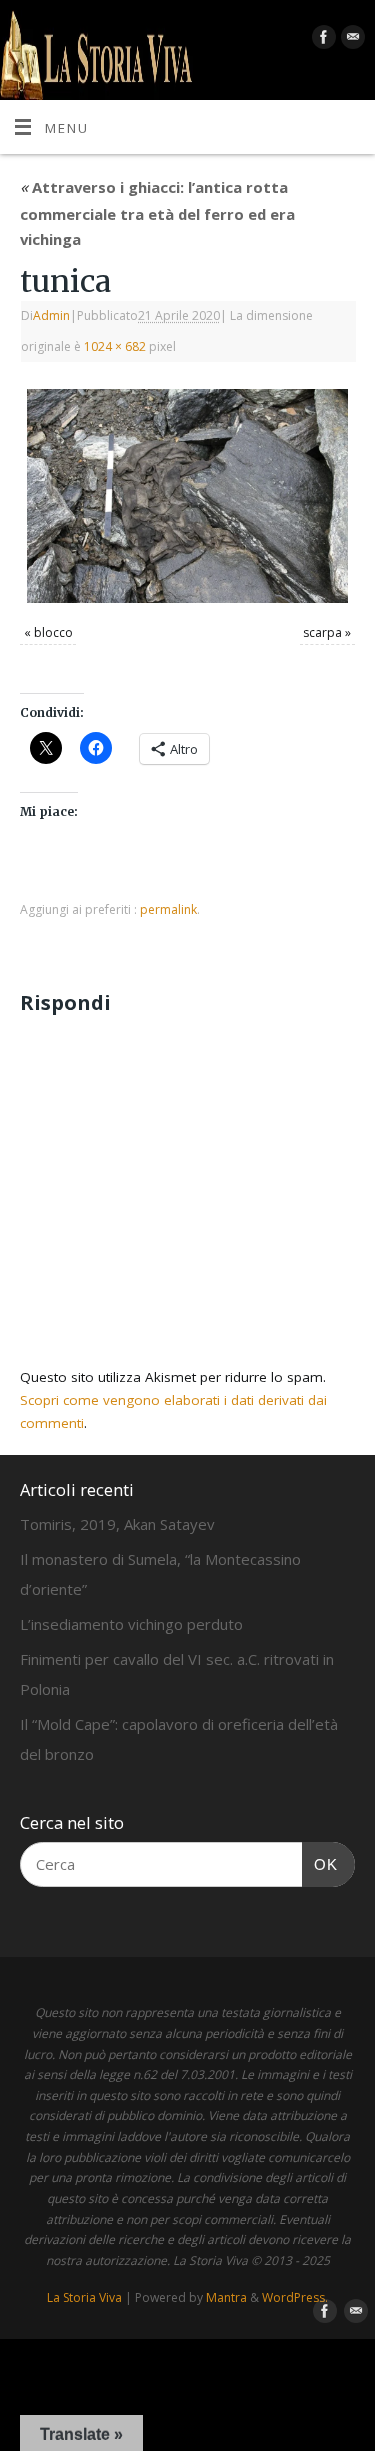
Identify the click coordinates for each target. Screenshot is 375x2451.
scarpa (322, 632)
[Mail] (350, 40)
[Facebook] (321, 40)
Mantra (226, 2297)
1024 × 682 (115, 346)
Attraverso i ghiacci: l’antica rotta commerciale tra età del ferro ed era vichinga (157, 213)
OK (320, 1864)
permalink (168, 909)
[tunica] (187, 496)
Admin (51, 315)
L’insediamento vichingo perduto (131, 1624)
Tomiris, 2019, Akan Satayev (117, 1524)
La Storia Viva (84, 2297)
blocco (53, 632)
